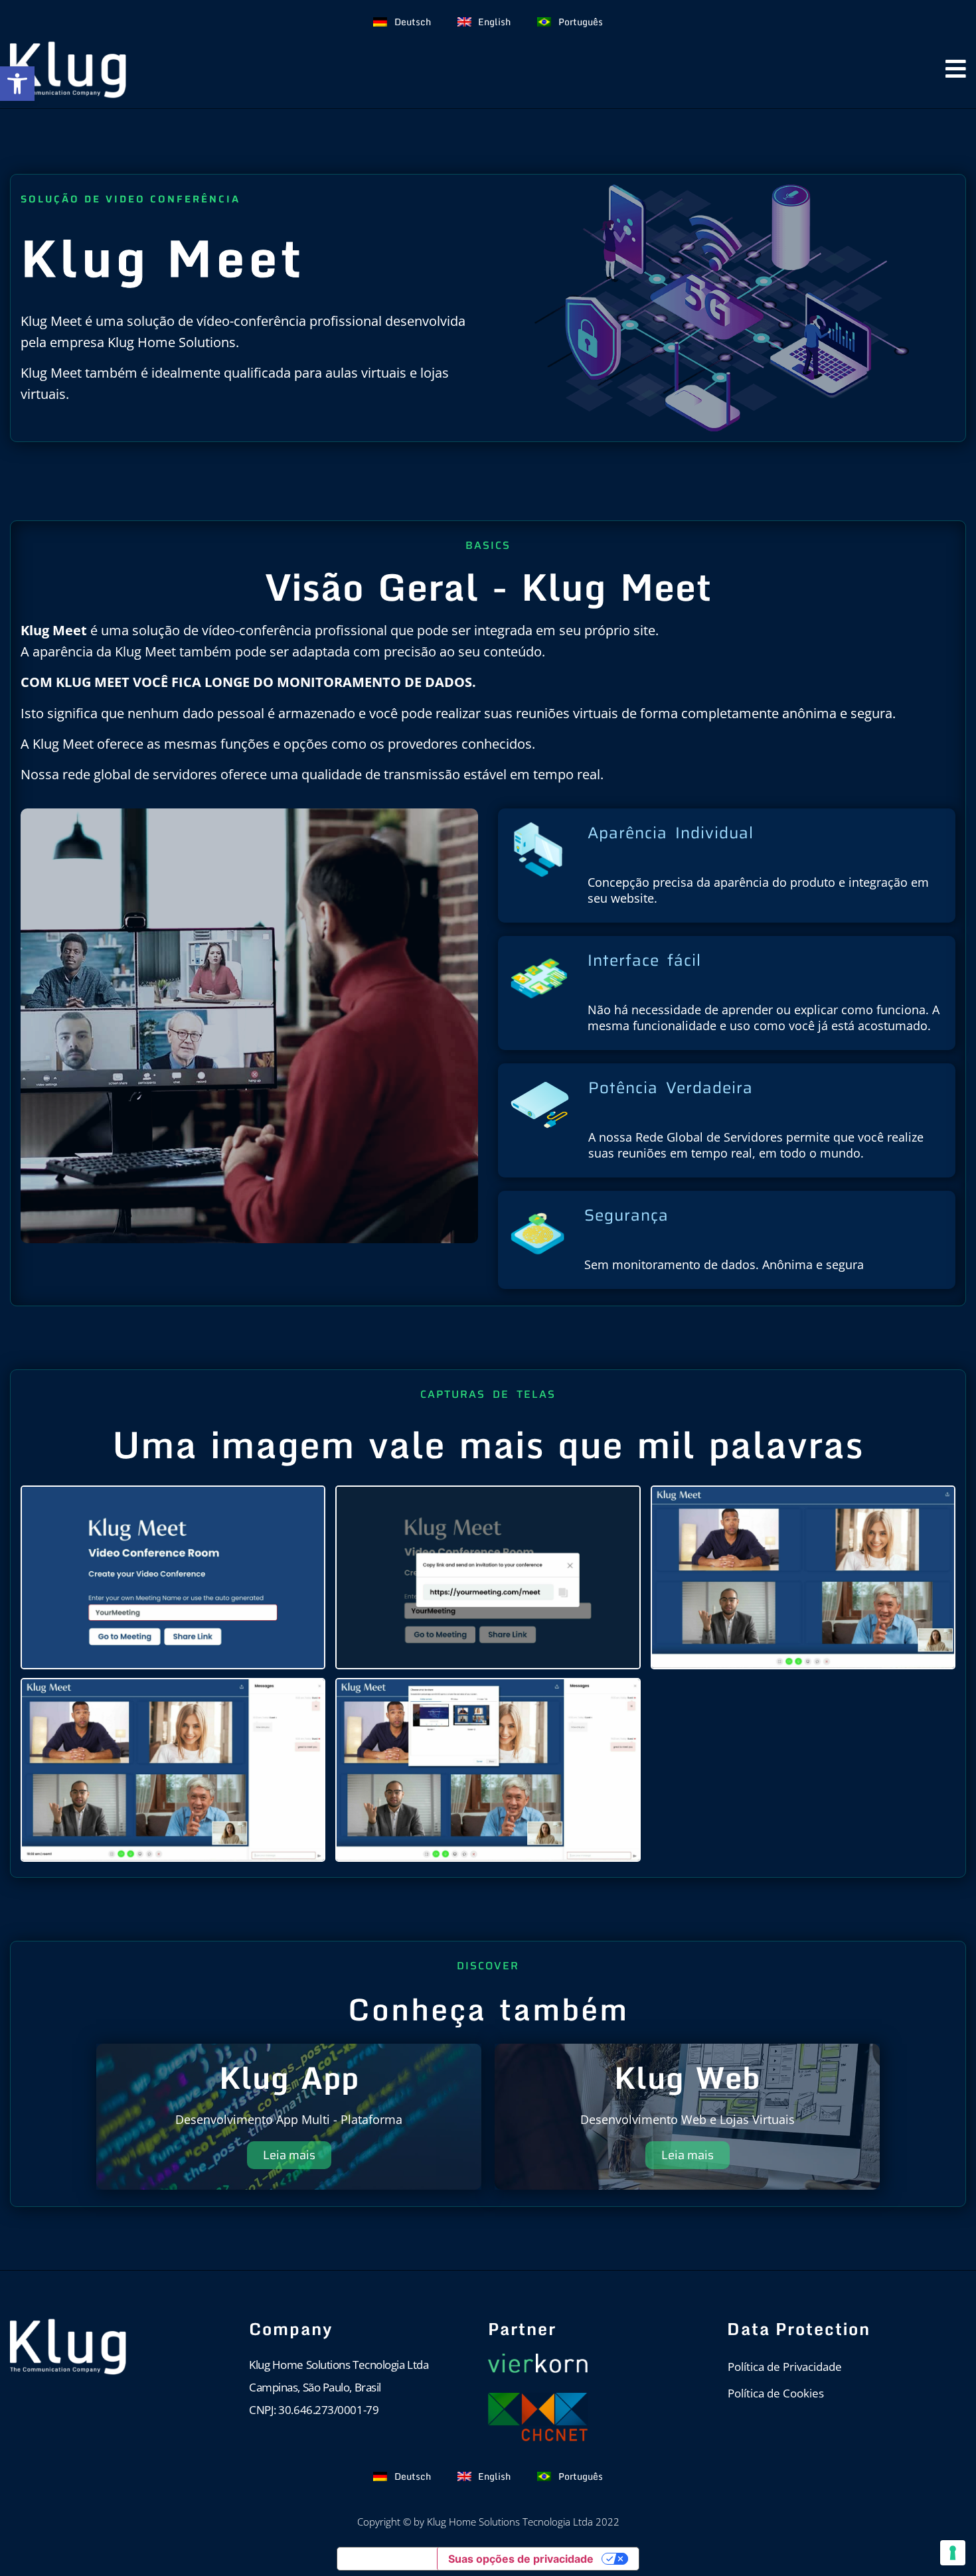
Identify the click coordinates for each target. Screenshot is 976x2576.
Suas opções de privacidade (521, 2559)
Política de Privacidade (785, 2367)
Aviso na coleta (387, 2559)
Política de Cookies (776, 2393)
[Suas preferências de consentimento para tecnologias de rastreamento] (953, 2553)
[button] (17, 84)
